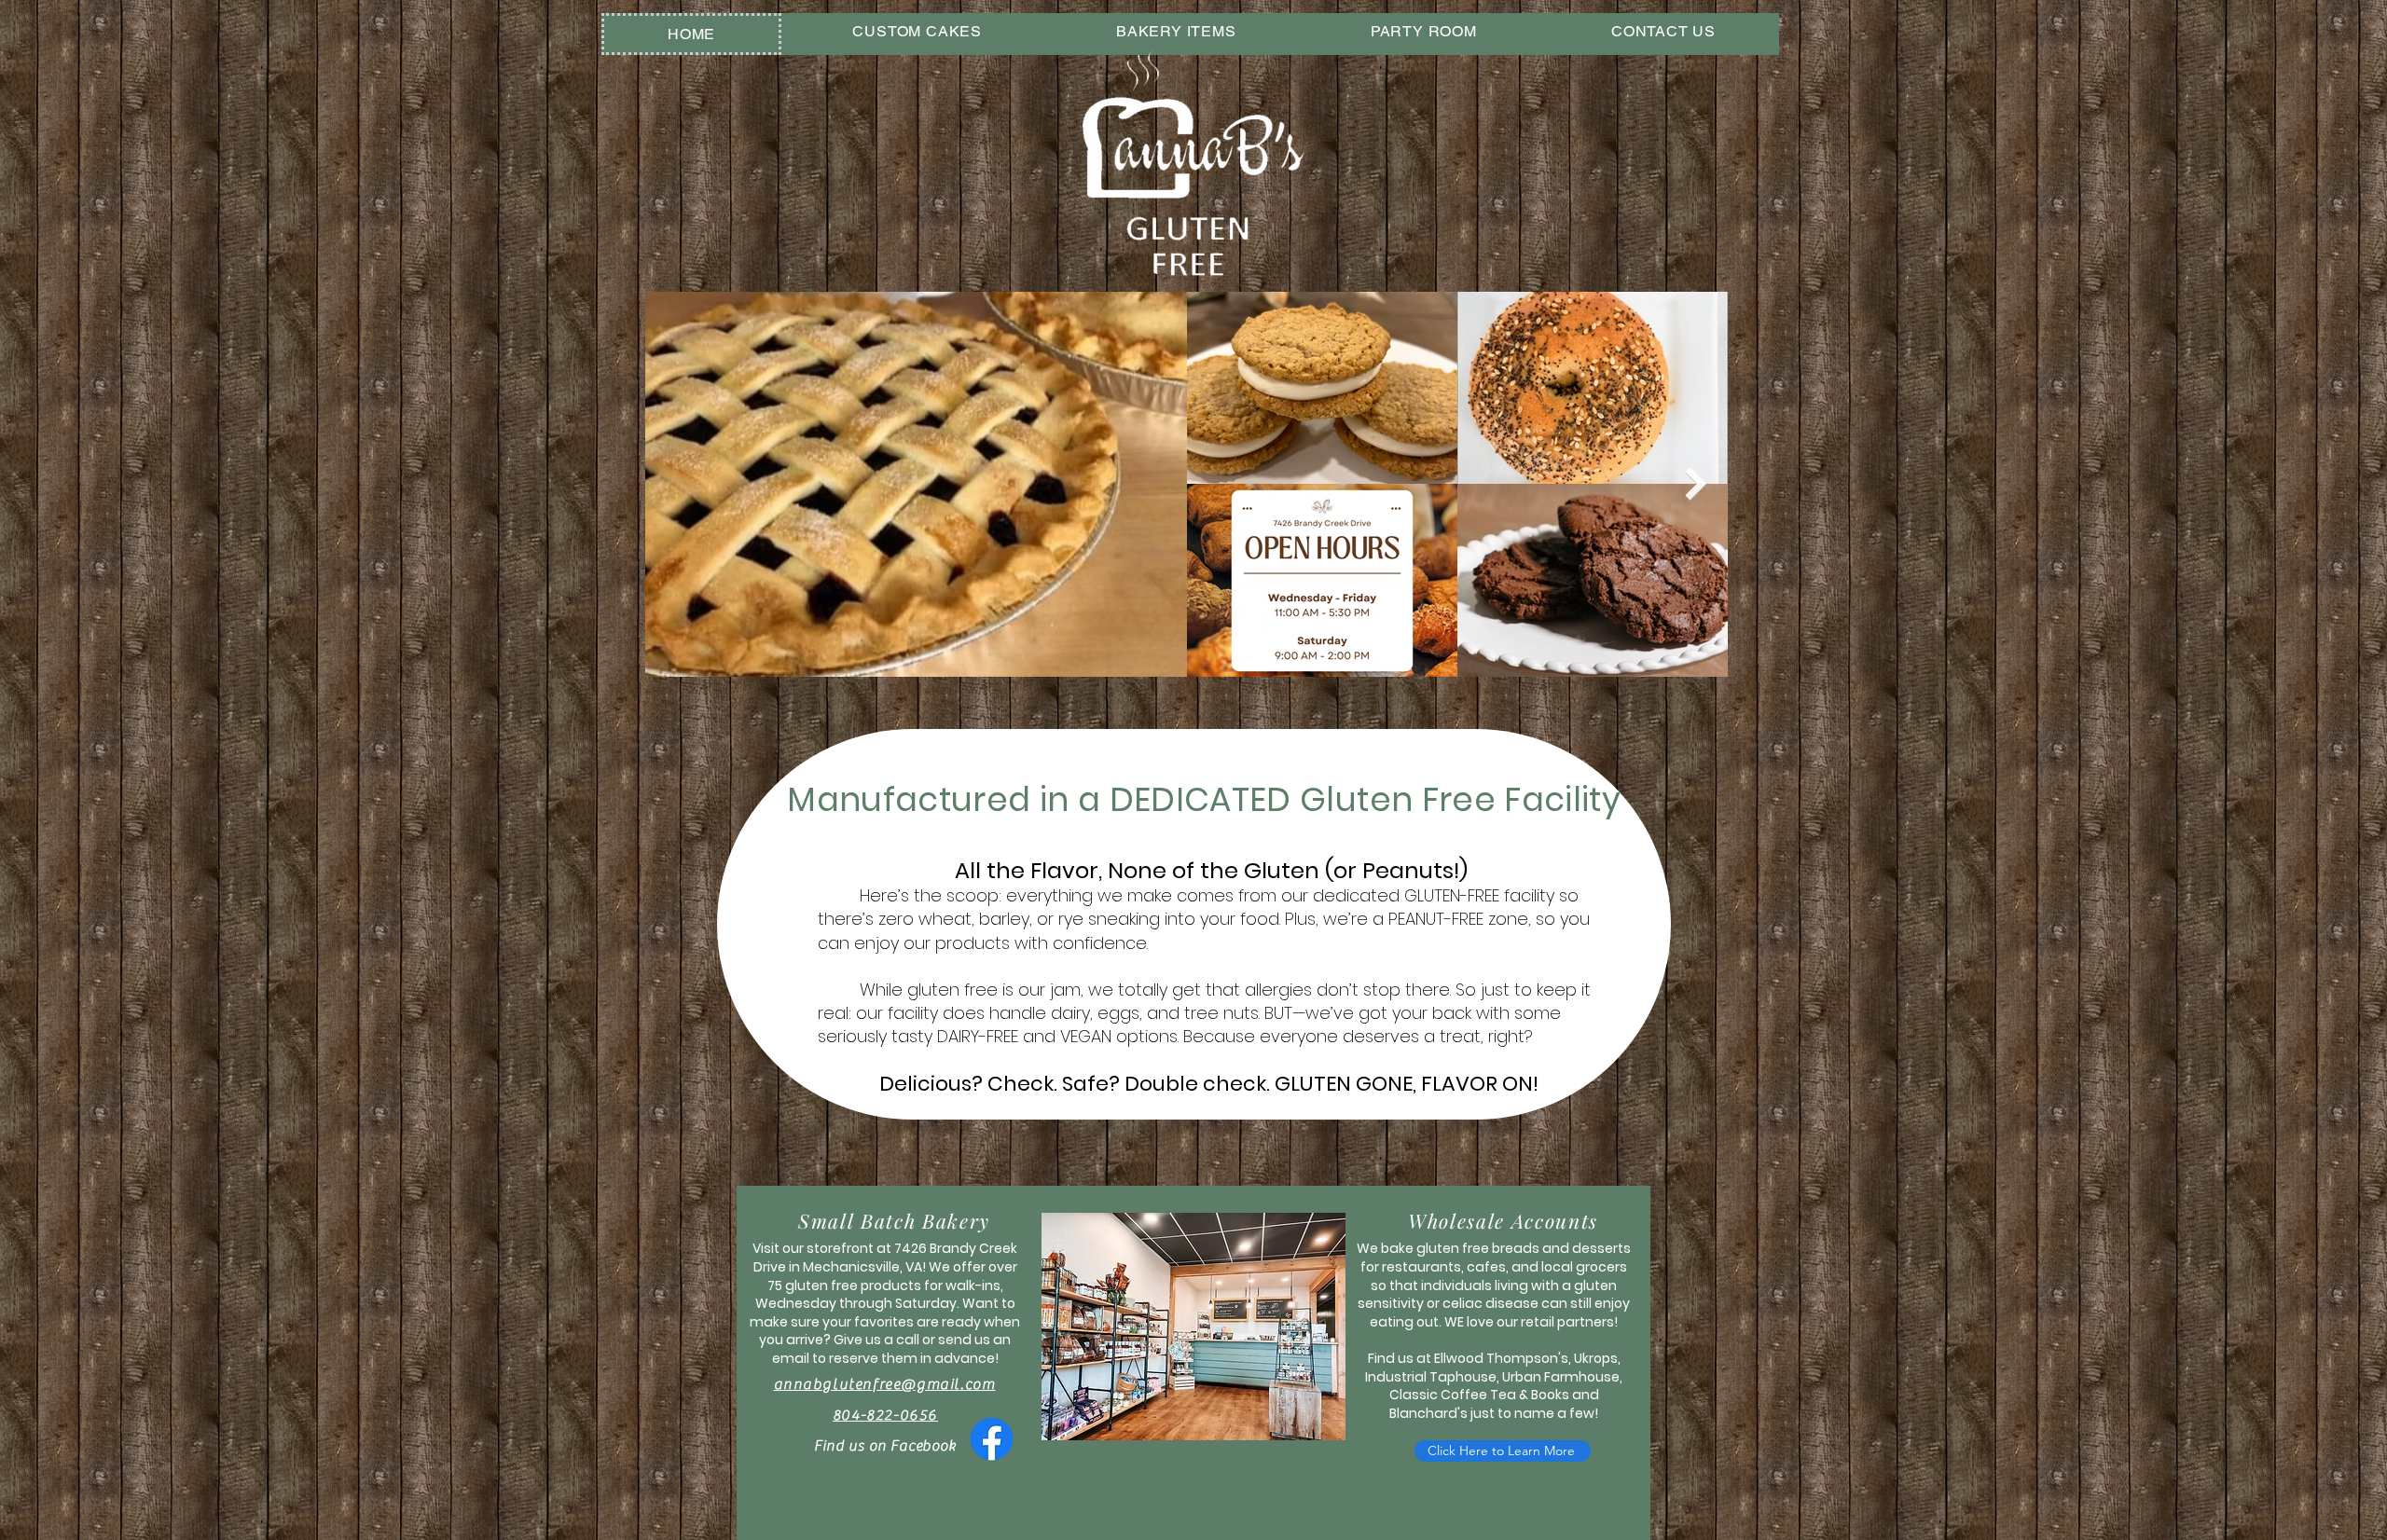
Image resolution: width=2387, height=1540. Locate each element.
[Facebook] (992, 1439)
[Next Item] (1696, 484)
